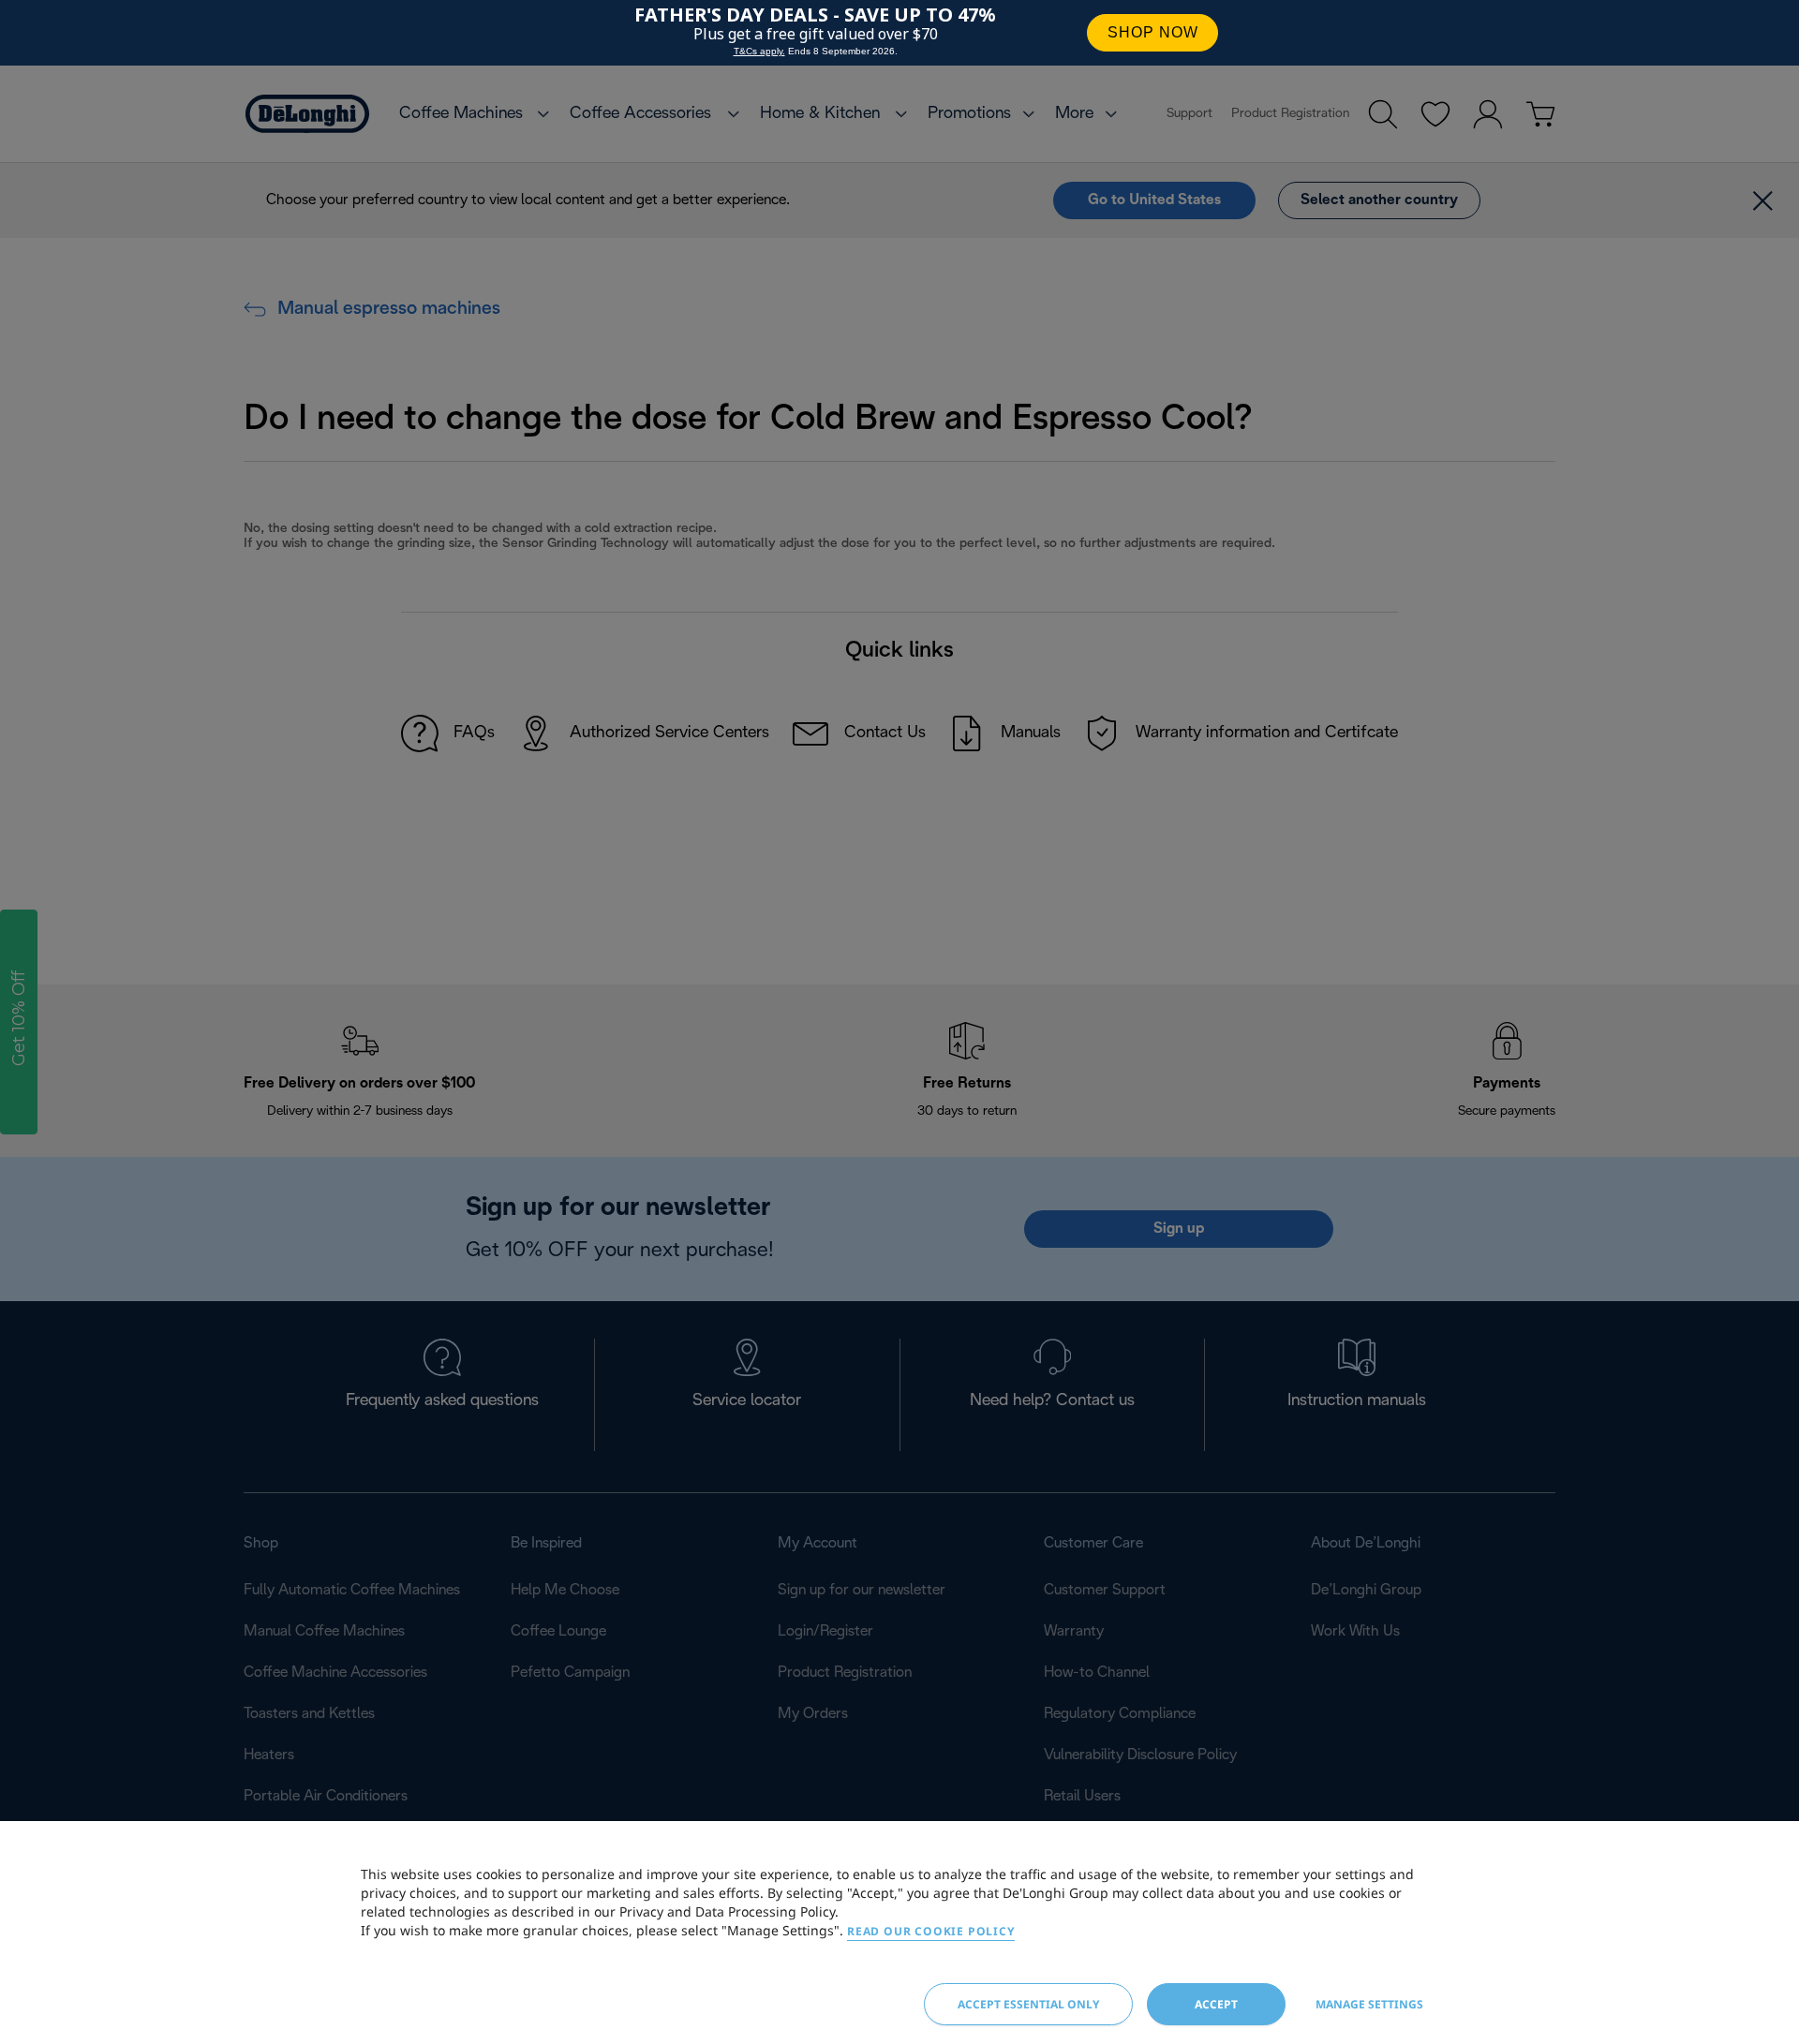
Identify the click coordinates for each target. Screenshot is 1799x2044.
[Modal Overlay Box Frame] (899, 33)
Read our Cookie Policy (931, 1931)
